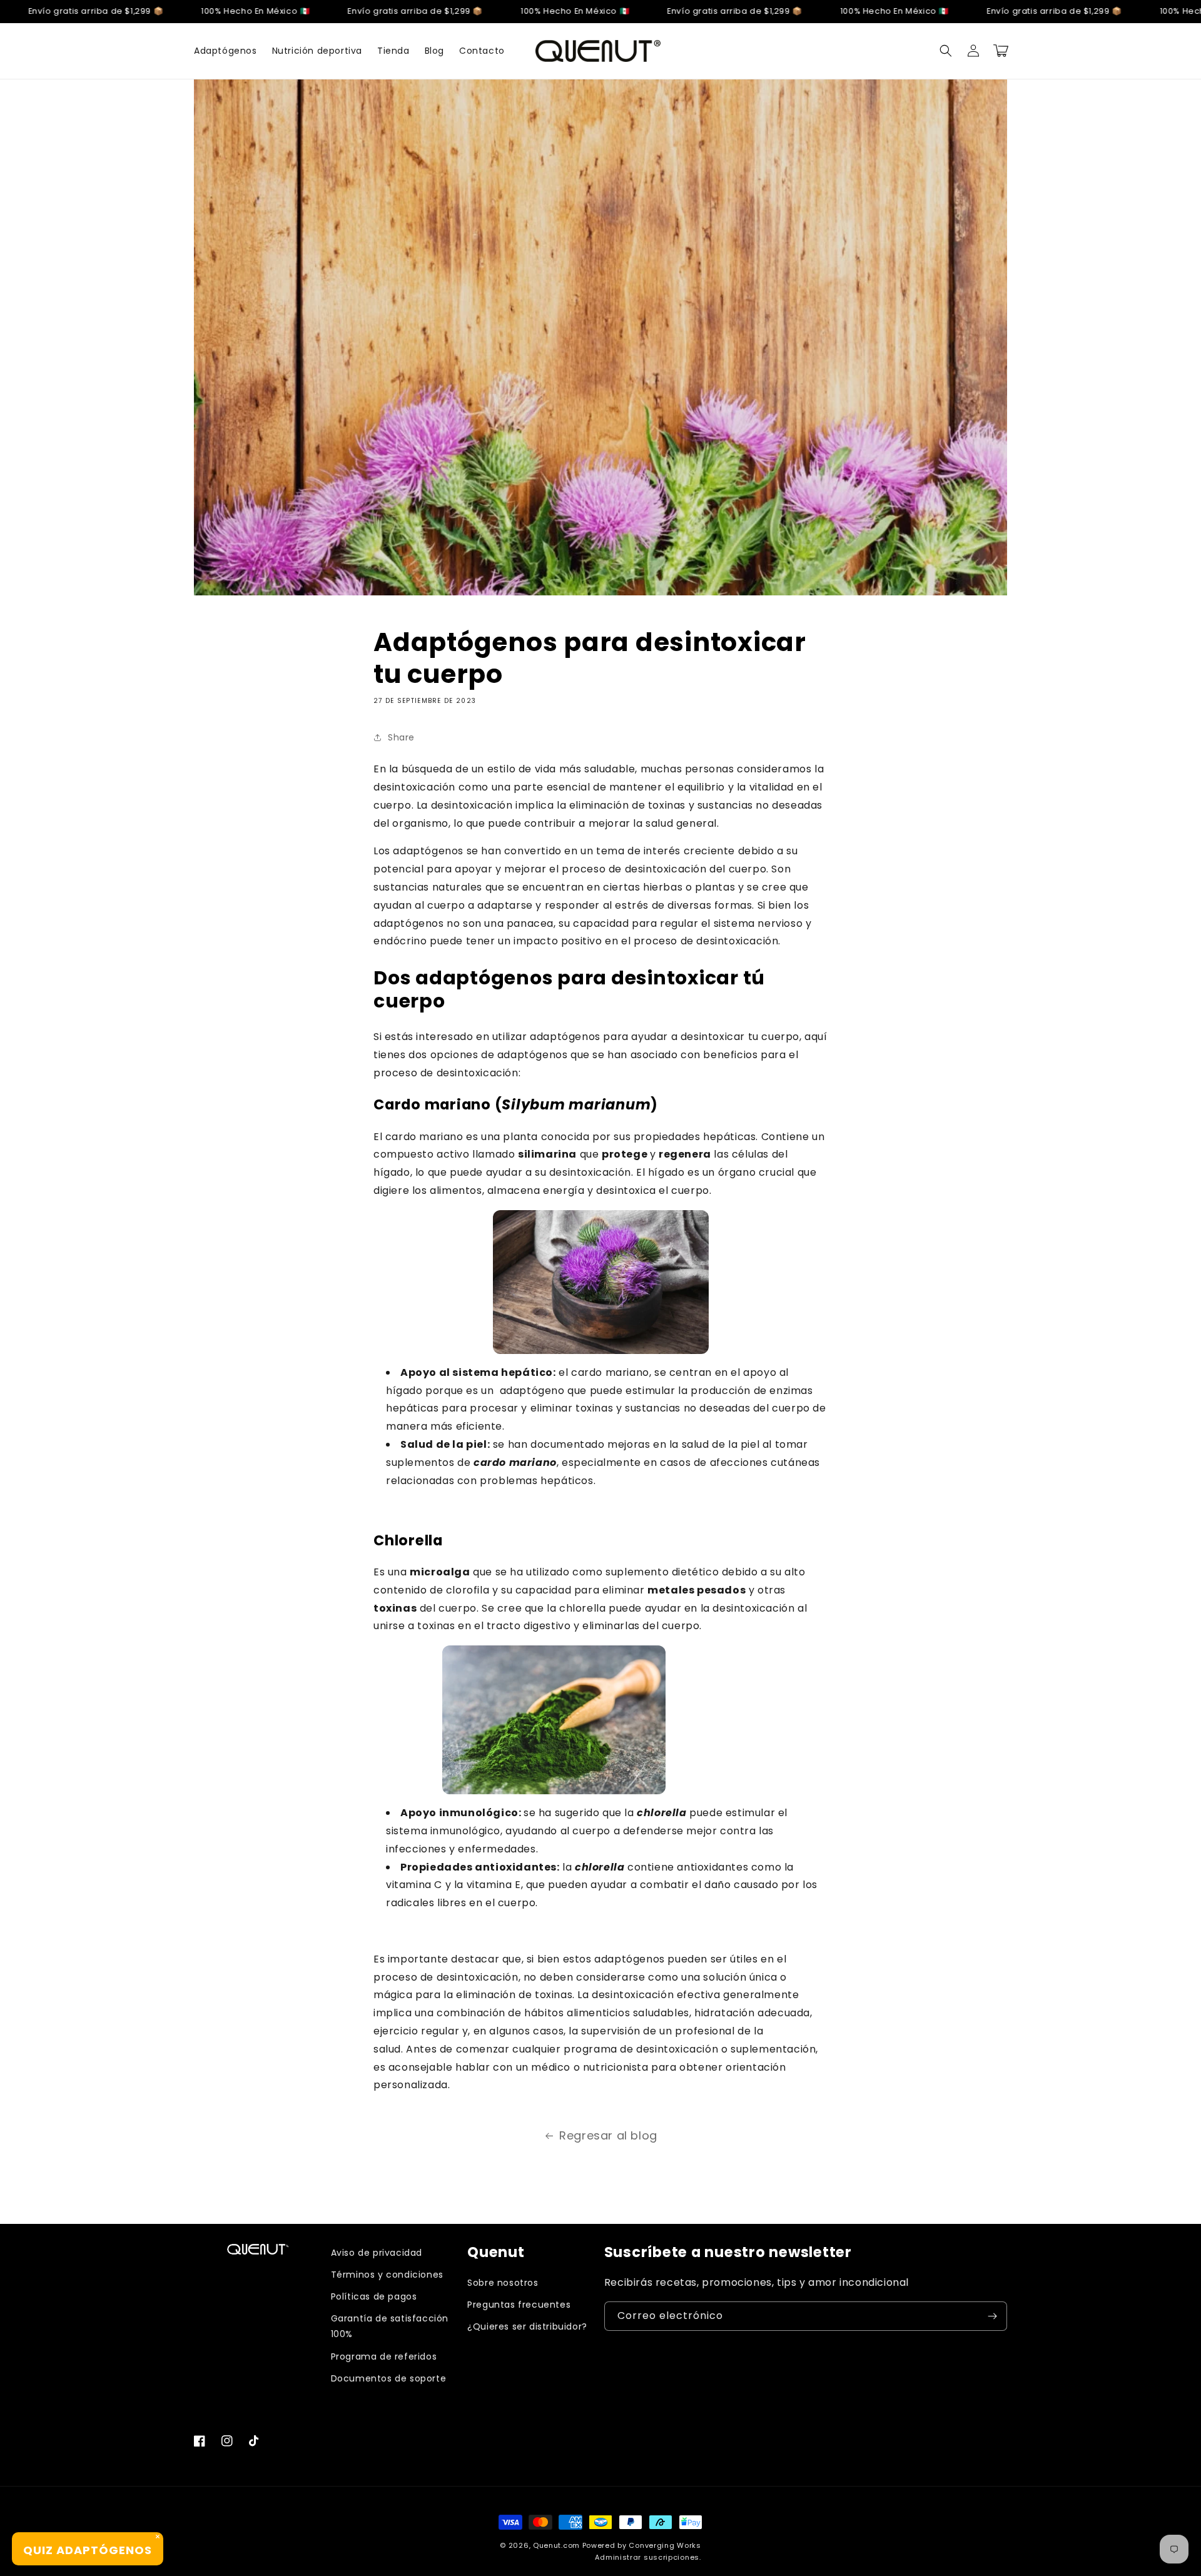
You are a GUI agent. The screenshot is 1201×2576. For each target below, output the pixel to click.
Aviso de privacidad (377, 2253)
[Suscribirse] (993, 2316)
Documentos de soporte (389, 2378)
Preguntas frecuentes (519, 2305)
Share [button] (401, 737)
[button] (946, 51)
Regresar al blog (608, 2135)
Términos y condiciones (387, 2275)
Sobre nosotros (503, 2283)
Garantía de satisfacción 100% (390, 2326)
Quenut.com (556, 2545)
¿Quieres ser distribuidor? (527, 2326)
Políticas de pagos (374, 2296)
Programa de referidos (384, 2356)
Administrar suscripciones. (648, 2557)
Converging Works (665, 2545)
